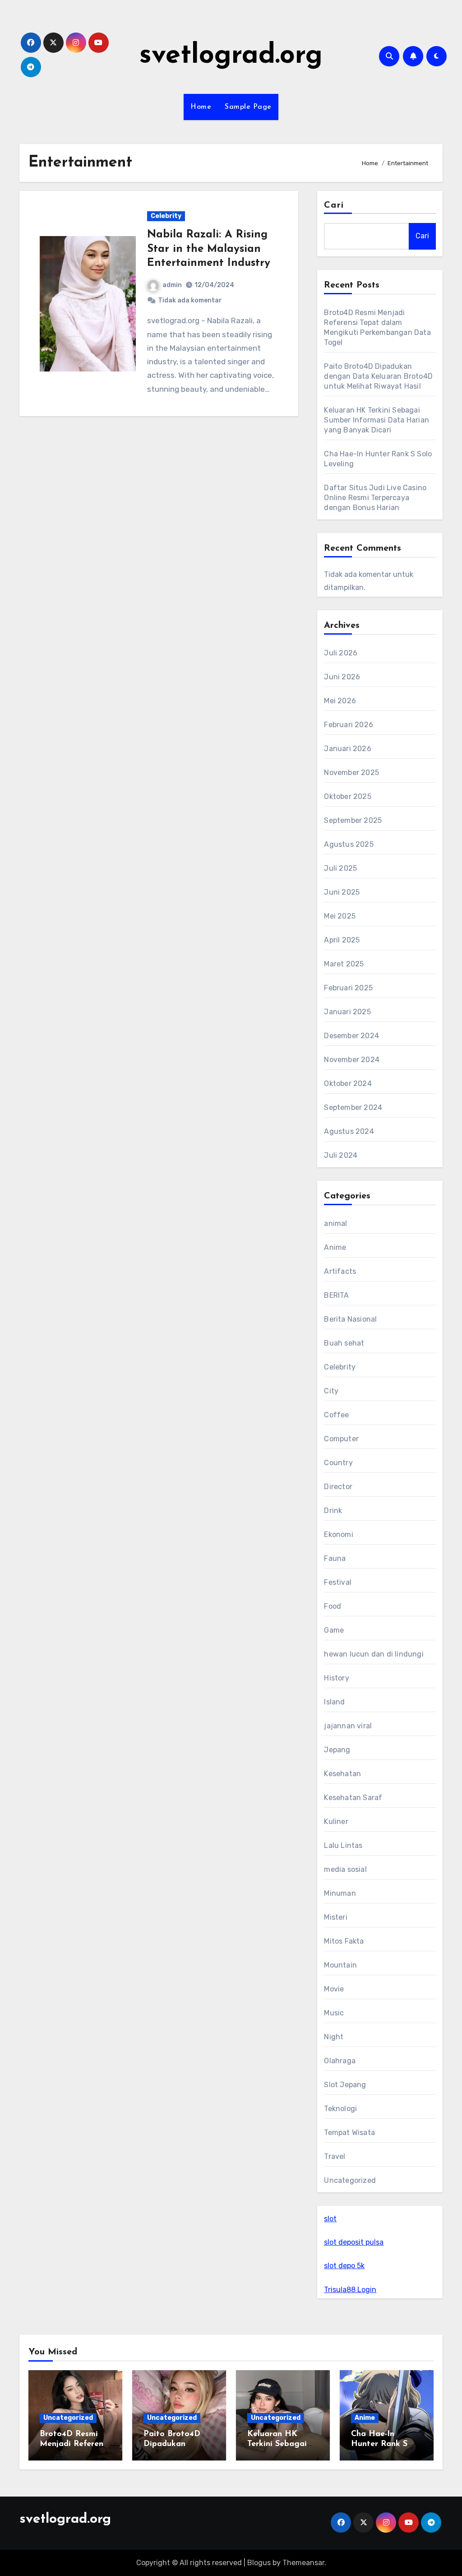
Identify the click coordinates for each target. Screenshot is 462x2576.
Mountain (340, 1965)
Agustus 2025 (349, 844)
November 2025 (351, 773)
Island (334, 1702)
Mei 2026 (340, 701)
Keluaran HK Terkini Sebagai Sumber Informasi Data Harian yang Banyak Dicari (377, 420)
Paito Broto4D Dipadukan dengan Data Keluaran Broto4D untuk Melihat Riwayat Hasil (378, 376)
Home (201, 107)
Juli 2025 (340, 868)
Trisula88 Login (350, 2290)
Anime (335, 1247)
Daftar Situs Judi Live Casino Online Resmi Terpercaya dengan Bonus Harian (375, 498)
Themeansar (303, 2563)
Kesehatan (342, 1774)
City (331, 1391)
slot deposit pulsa (354, 2242)
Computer (341, 1439)
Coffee (336, 1415)
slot (330, 2219)
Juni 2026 (342, 677)
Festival (338, 1582)
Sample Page (248, 107)
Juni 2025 (342, 892)
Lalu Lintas (343, 1845)
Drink (333, 1511)
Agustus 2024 (349, 1131)
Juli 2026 (341, 653)
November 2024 (352, 1060)
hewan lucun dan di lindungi (374, 1654)
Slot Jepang (345, 2085)
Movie (334, 1989)
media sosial (345, 1869)
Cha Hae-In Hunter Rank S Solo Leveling (379, 2444)
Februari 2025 (348, 988)
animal (335, 1223)
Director (338, 1487)
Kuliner (336, 1822)
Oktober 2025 (347, 796)
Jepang (337, 1750)
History (336, 1678)
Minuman (340, 1893)
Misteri (335, 1917)
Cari (334, 205)
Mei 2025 (340, 916)
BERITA (336, 1295)
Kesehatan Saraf (353, 1798)
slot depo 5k (344, 2266)
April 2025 (342, 940)
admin (172, 285)
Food (333, 1606)
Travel (335, 2156)
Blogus (259, 2563)
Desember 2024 (351, 1036)
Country (338, 1463)
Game (334, 1630)
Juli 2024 (341, 1155)
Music (334, 2013)
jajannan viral (348, 1726)
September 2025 (353, 820)
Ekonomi (338, 1534)
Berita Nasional (350, 1319)
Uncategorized (350, 2180)
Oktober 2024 (348, 1084)
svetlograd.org (231, 56)
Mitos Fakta (344, 1941)
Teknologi (340, 2109)
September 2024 (353, 1107)
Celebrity (166, 216)
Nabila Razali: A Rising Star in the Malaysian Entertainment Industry (209, 249)
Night (334, 2037)
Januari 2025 (347, 1012)
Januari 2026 (347, 749)
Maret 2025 (344, 964)
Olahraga (340, 2061)
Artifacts (340, 1271)
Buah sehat (344, 1343)
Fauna (335, 1558)
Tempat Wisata (349, 2133)
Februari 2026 (349, 725)
